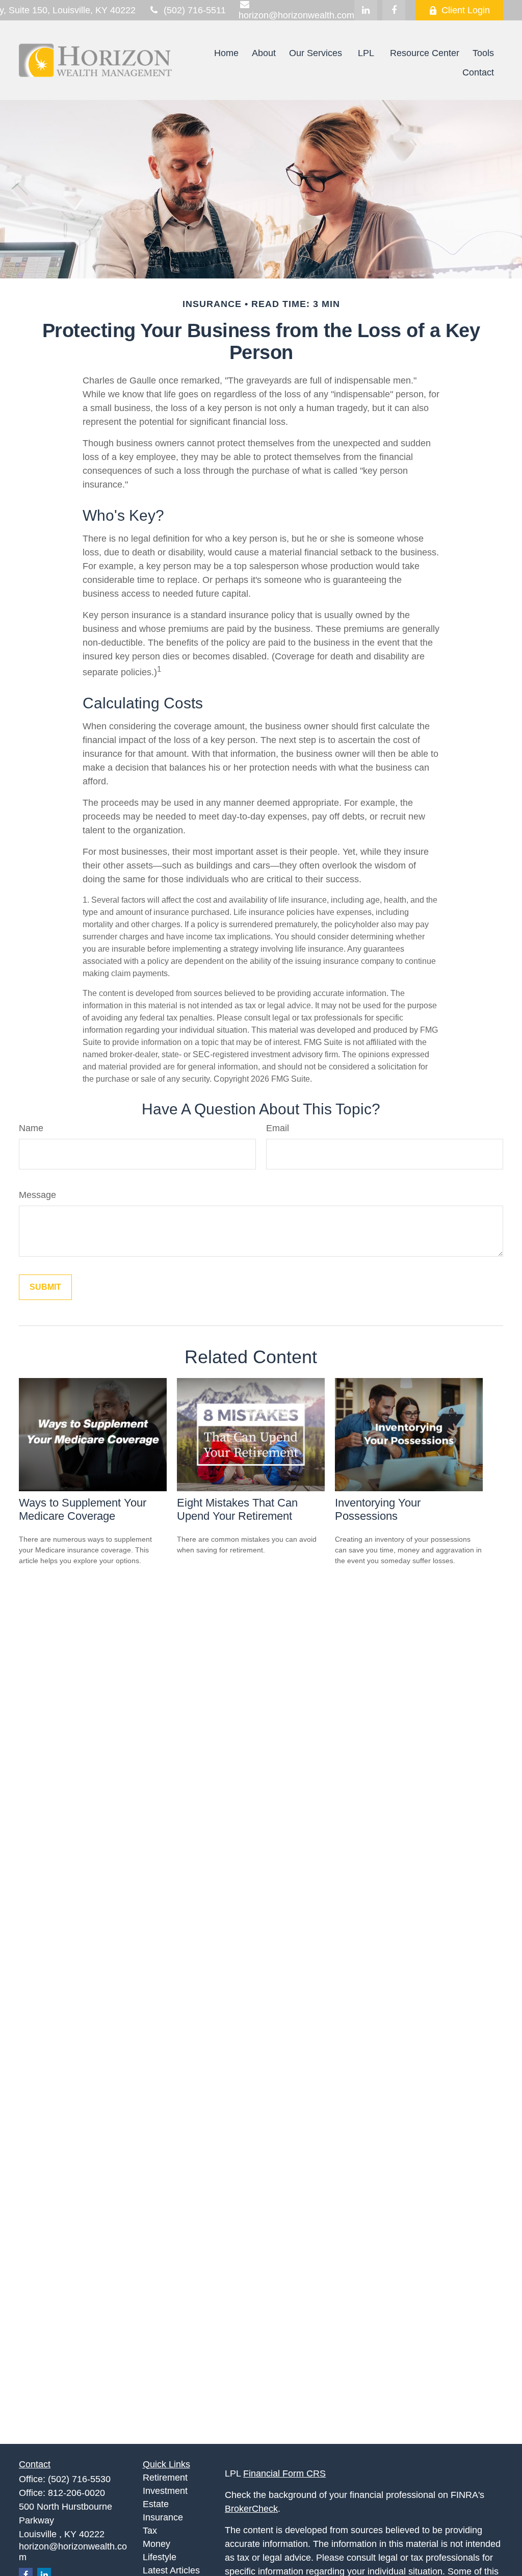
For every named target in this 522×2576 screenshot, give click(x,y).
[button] (226, 53)
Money (156, 2544)
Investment (165, 2491)
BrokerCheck (251, 2509)
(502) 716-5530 (79, 2479)
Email (278, 1128)
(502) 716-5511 (195, 10)
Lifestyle (160, 2557)
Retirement (165, 2478)
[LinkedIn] (366, 10)
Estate (156, 2504)
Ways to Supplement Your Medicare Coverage (83, 1509)
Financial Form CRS (284, 2473)
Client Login (466, 10)
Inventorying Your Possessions (378, 1509)
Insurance (163, 2517)
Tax (150, 2531)
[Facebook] (394, 10)
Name (31, 1128)
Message (37, 1195)
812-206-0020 (76, 2493)
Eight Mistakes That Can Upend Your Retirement (237, 1509)
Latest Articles (171, 2570)
